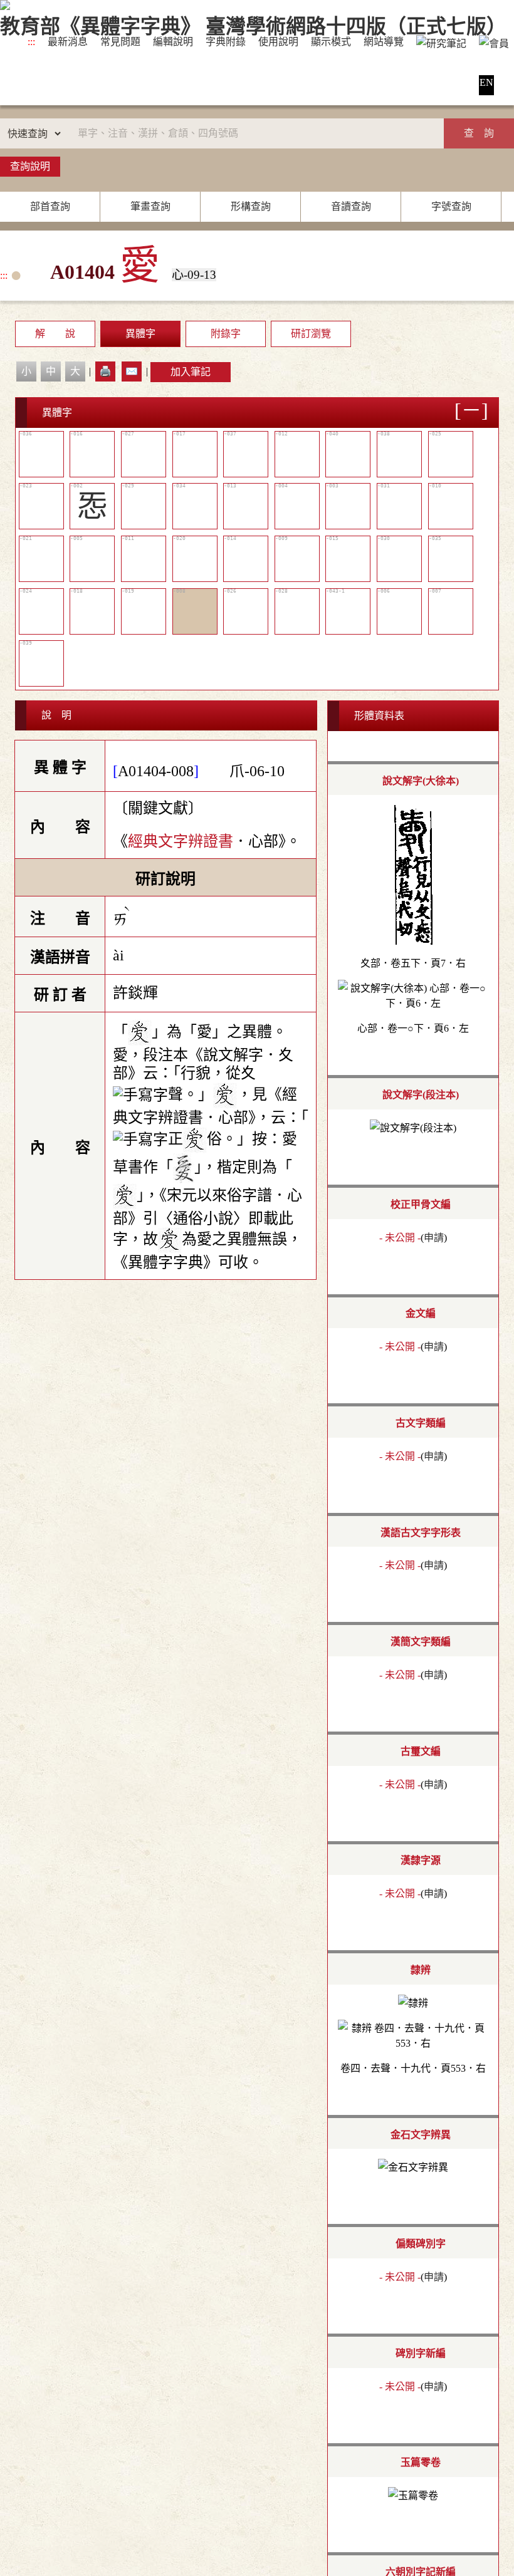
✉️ (132, 371)
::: (31, 42)
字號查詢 (451, 206)
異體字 (140, 334)
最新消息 (68, 42)
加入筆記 (191, 372)
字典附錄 (226, 42)
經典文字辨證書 (181, 841)
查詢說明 (30, 166)
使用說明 (278, 42)
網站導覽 (384, 42)
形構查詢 (251, 206)
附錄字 (226, 334)
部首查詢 (50, 206)
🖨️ (105, 371)
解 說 (55, 334)
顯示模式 (331, 42)
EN (486, 82)
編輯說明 (173, 42)
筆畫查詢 (150, 206)
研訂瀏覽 (311, 334)
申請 (434, 1238)
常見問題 (120, 42)
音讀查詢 (351, 206)
